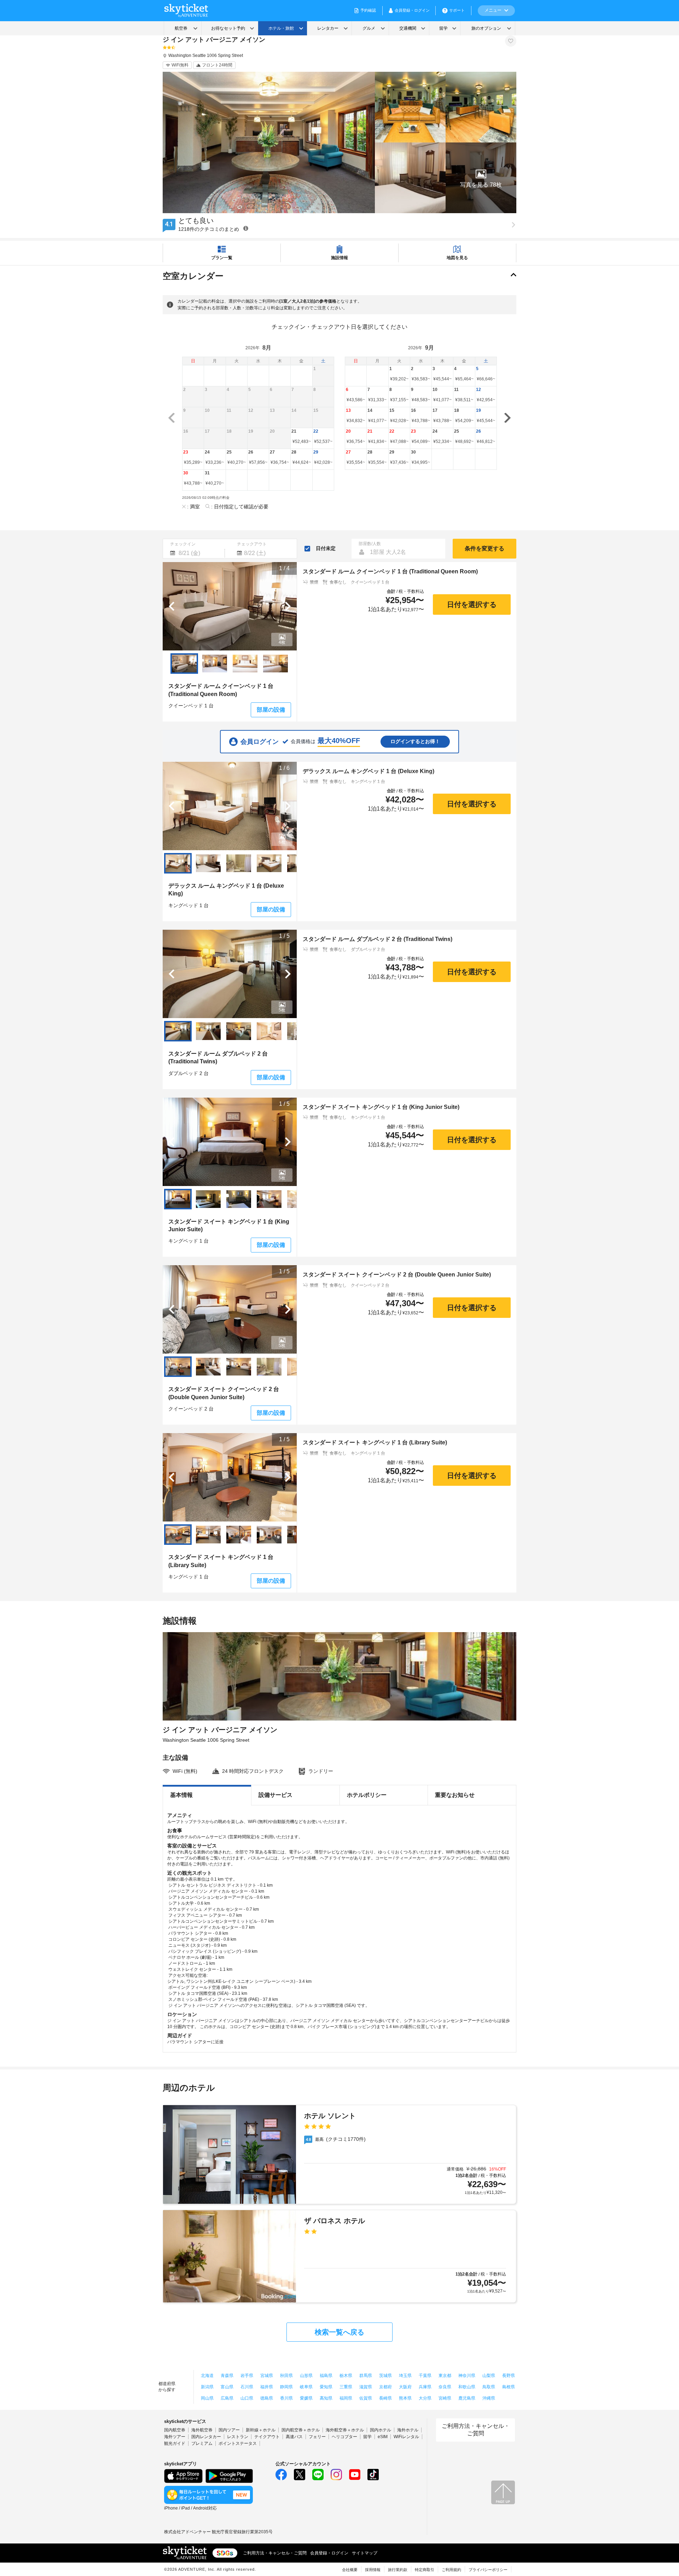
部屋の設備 (271, 710)
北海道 (207, 2376)
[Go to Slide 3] (245, 664)
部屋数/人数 (370, 544)
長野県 (509, 2376)
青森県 (227, 2376)
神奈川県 (467, 2376)
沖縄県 (489, 2398)
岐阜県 (306, 2387)
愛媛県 (306, 2398)
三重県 (346, 2387)
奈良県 (445, 2387)
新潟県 (207, 2387)
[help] (246, 228)
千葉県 (425, 2376)
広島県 (227, 2398)
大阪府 (405, 2387)
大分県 (425, 2398)
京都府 (385, 2387)
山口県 (247, 2398)
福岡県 (346, 2398)
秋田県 (286, 2376)
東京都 (445, 2376)
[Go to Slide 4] (275, 664)
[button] (481, 178)
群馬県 (366, 2376)
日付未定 (326, 548)
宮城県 (267, 2376)
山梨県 (489, 2376)
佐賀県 (366, 2398)
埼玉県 (405, 2376)
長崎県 (385, 2398)
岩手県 (247, 2376)
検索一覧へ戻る (339, 2332)
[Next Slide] (288, 606)
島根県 (509, 2387)
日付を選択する (472, 604)
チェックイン (183, 544)
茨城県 (385, 2376)
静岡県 (286, 2387)
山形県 (306, 2376)
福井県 (267, 2387)
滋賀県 (366, 2387)
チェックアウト (252, 544)
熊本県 (405, 2398)
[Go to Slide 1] (184, 664)
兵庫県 (425, 2387)
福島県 (326, 2376)
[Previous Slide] (172, 606)
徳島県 (267, 2398)
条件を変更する (484, 548)
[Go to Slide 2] (215, 664)
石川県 (247, 2387)
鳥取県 (489, 2387)
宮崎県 (445, 2398)
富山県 (227, 2387)
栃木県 (346, 2376)
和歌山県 (467, 2387)
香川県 (286, 2398)
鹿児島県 (467, 2398)
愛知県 (326, 2387)
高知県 (326, 2398)
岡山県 (207, 2398)
